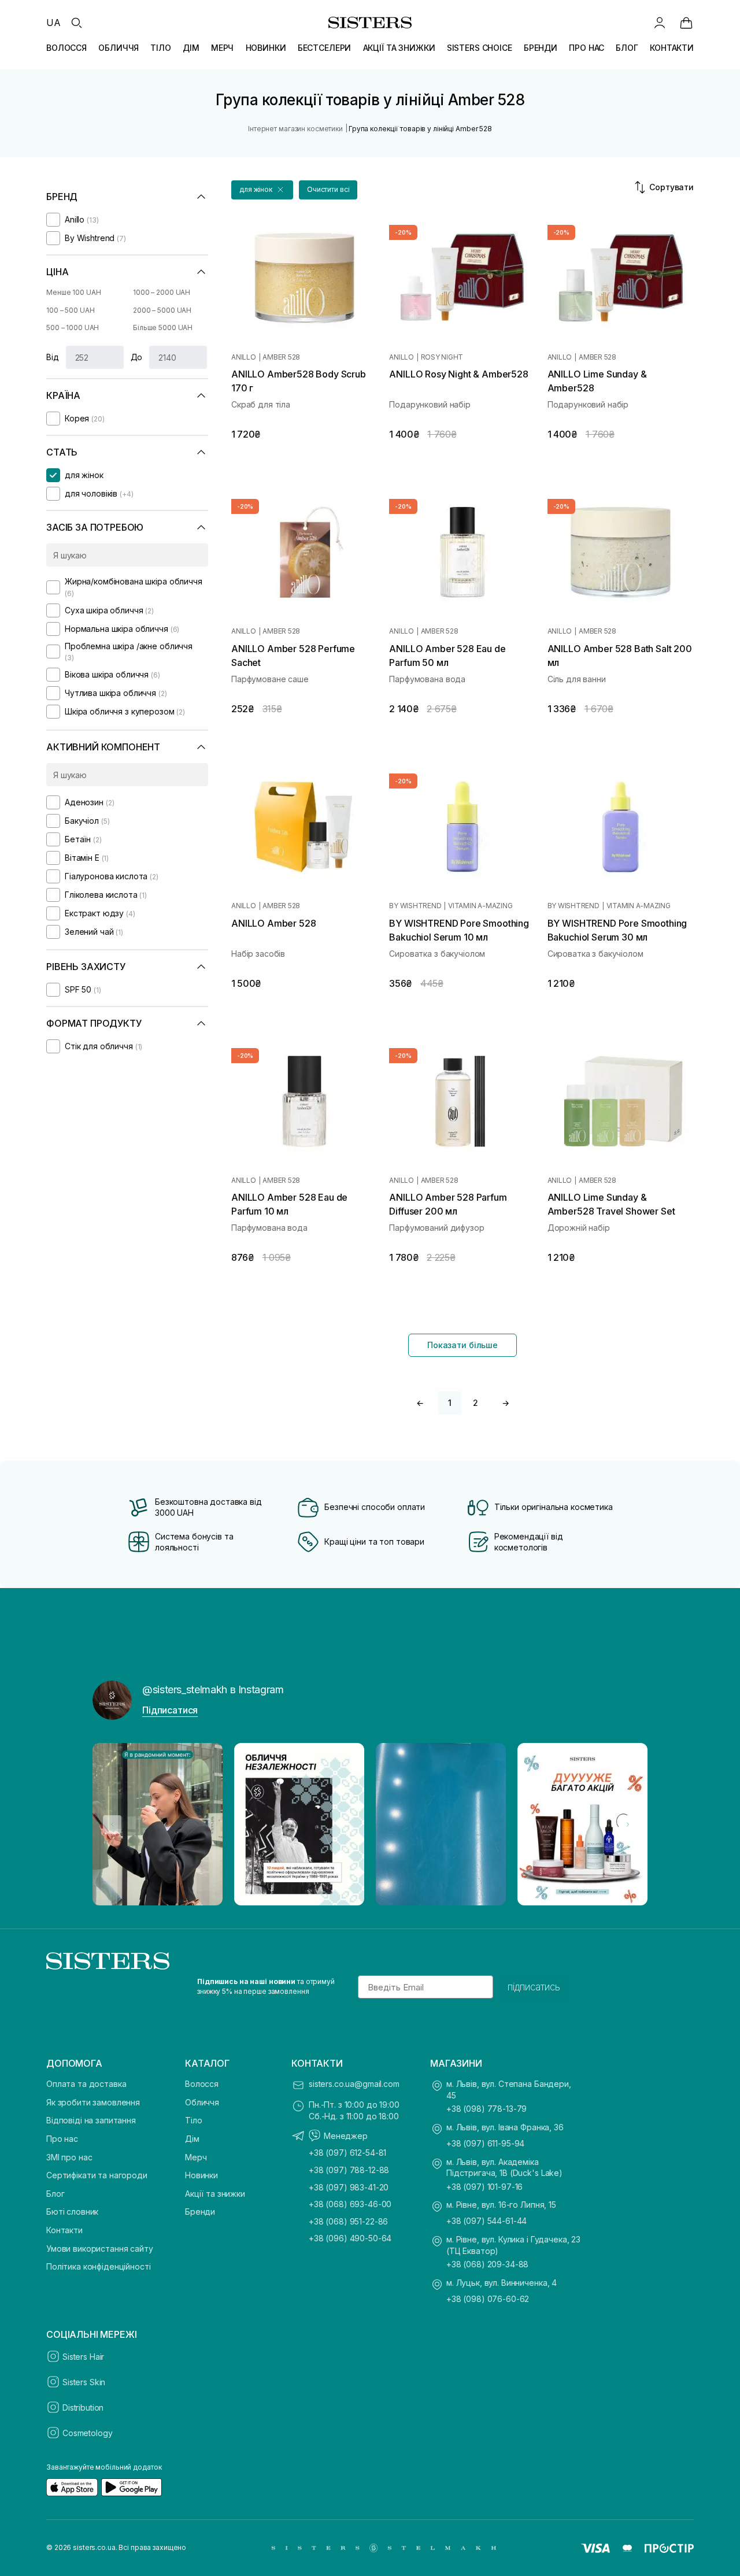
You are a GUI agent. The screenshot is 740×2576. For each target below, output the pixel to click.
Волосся (202, 2084)
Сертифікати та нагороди (97, 2175)
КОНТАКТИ (672, 48)
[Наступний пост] (628, 1824)
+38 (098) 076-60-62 (488, 2299)
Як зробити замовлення (93, 2102)
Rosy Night (442, 357)
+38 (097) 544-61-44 (486, 2221)
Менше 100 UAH (73, 292)
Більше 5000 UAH (163, 327)
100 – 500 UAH (70, 310)
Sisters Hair (83, 2357)
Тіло (193, 2120)
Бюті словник (72, 2212)
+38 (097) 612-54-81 (347, 2153)
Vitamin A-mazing (480, 906)
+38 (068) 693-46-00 (350, 2204)
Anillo (244, 357)
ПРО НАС (587, 48)
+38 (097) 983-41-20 (349, 2187)
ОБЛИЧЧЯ (119, 48)
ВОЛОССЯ (66, 48)
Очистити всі (328, 189)
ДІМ (191, 48)
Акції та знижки (215, 2194)
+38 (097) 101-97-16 (484, 2187)
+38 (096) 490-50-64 (350, 2238)
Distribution (83, 2407)
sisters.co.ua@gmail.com (354, 2084)
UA (53, 23)
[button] (262, 190)
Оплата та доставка (86, 2084)
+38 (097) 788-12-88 (349, 2170)
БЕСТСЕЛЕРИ (325, 48)
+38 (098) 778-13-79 (486, 2109)
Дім (192, 2139)
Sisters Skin (84, 2382)
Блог (55, 2194)
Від (53, 357)
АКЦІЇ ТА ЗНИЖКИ (399, 48)
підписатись (534, 1987)
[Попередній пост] (112, 1824)
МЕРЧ (222, 48)
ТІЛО (160, 48)
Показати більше (462, 1345)
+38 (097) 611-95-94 (485, 2143)
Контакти (64, 2230)
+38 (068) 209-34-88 (487, 2264)
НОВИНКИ (266, 48)
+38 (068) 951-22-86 (348, 2221)
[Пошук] (76, 23)
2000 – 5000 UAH (162, 310)
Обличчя (202, 2102)
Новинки (201, 2175)
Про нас (62, 2139)
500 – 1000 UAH (73, 327)
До (137, 357)
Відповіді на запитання (91, 2120)
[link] (686, 23)
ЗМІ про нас (69, 2157)
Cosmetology (87, 2433)
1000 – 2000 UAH (162, 292)
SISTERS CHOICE (480, 48)
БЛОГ (627, 48)
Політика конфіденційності (99, 2266)
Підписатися (170, 1710)
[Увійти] (660, 23)
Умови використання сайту (100, 2249)
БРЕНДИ (541, 48)
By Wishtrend (415, 906)
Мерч (196, 2157)
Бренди (200, 2212)
